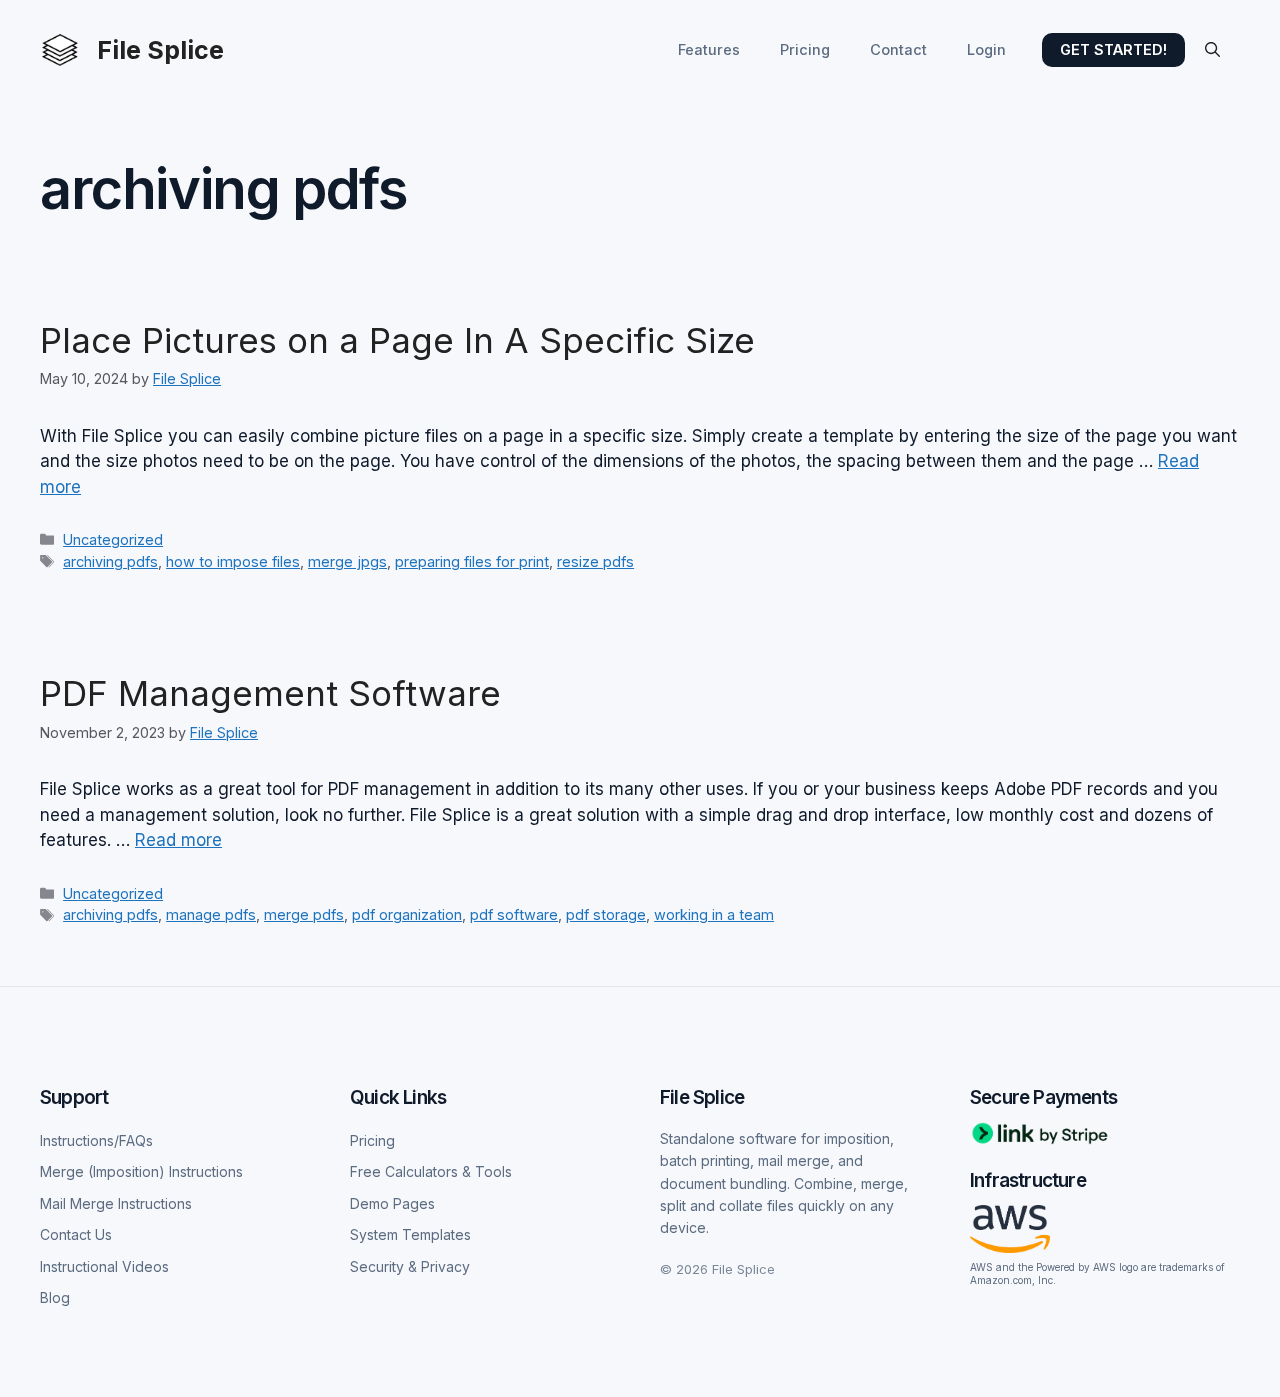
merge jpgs (347, 561)
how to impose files (233, 561)
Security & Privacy (410, 1266)
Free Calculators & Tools (431, 1171)
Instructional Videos (104, 1266)
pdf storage (606, 914)
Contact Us (76, 1234)
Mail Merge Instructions (116, 1203)
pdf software (514, 914)
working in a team (714, 914)
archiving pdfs (110, 561)
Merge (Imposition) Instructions (141, 1171)
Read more (178, 840)
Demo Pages (392, 1203)
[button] (1212, 50)
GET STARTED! (1113, 49)
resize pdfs (595, 561)
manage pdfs (211, 914)
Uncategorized (113, 539)
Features (709, 49)
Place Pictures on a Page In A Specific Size (397, 340)
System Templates (410, 1234)
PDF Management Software (270, 693)
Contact (898, 49)
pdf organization (407, 914)
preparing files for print (472, 561)
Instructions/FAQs (96, 1140)
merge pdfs (304, 914)
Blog (55, 1297)
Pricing (805, 49)
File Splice (160, 50)
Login (986, 49)
